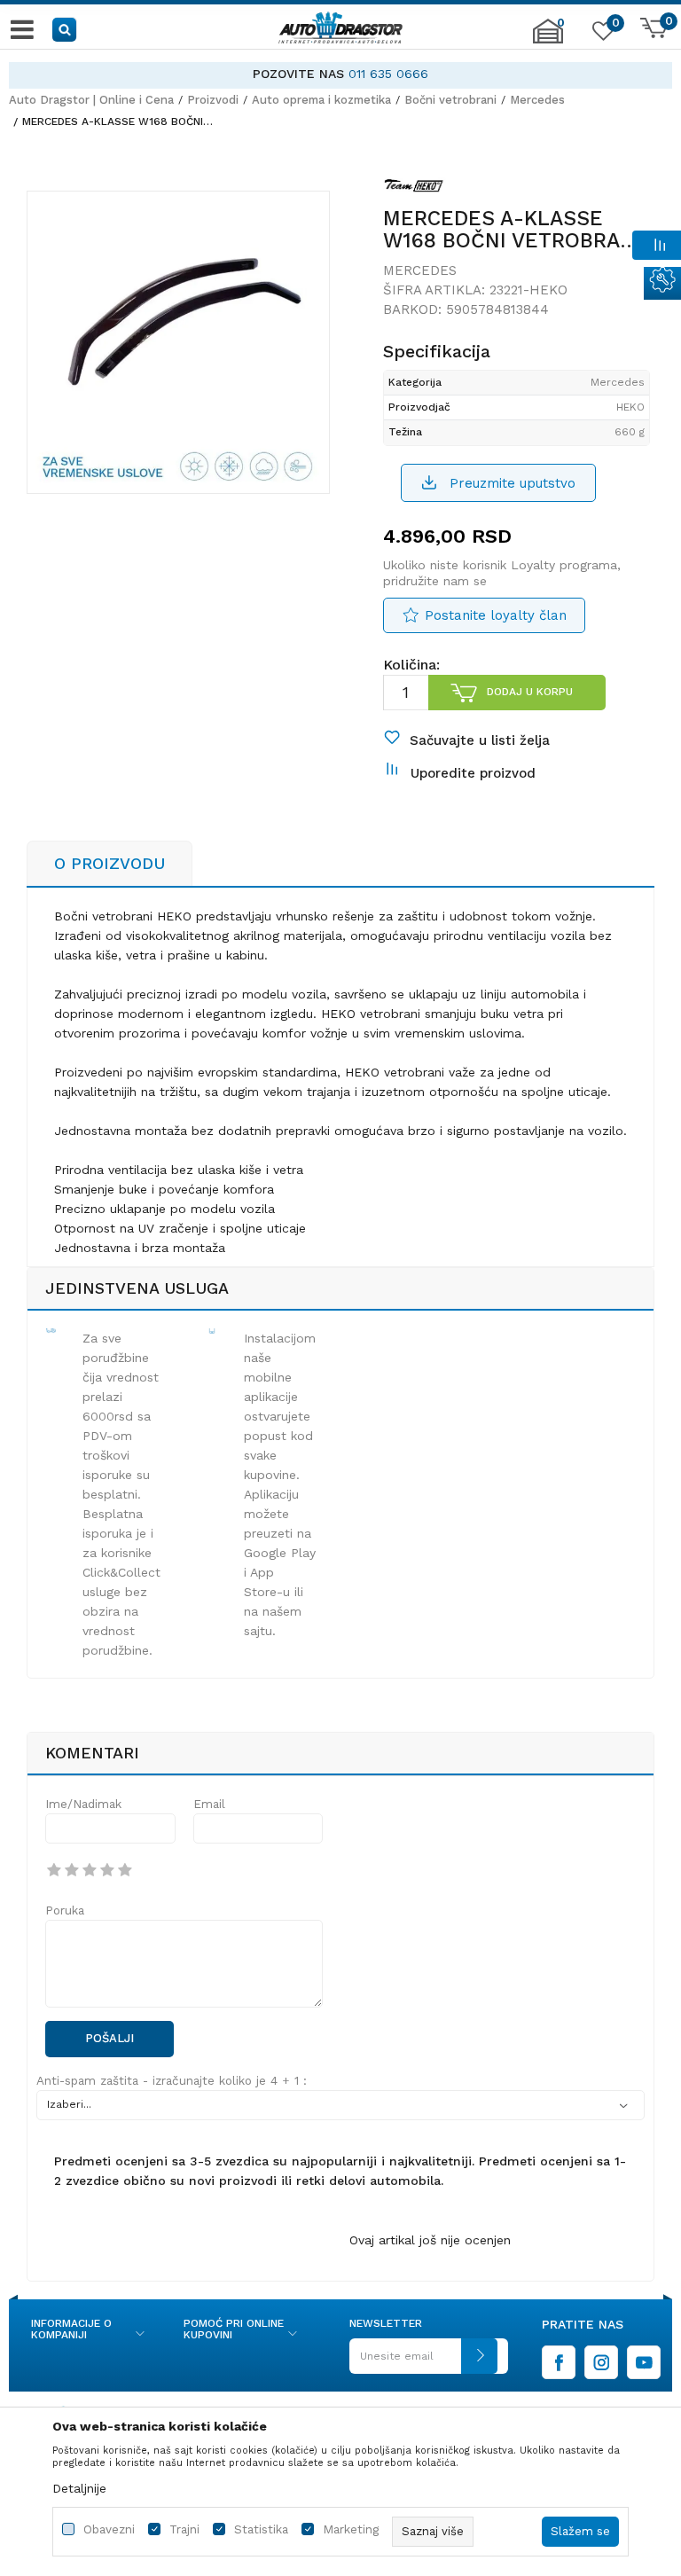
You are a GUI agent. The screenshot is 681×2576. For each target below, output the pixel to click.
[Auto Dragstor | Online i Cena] (340, 29)
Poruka (65, 1910)
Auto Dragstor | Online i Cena (91, 100)
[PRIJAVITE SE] (423, 2363)
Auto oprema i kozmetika (321, 100)
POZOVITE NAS (298, 74)
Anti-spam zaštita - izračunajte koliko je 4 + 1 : (172, 2081)
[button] (65, 29)
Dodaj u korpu (530, 692)
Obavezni (109, 2529)
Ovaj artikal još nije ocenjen (430, 2240)
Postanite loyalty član (496, 615)
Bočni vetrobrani (450, 100)
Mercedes (537, 100)
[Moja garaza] (548, 40)
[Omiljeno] (601, 35)
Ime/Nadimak (83, 1804)
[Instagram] (601, 2362)
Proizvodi (213, 100)
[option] (340, 74)
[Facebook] (559, 2362)
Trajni (184, 2529)
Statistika (261, 2529)
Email (209, 1804)
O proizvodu (110, 863)
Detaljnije (79, 2488)
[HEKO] (415, 189)
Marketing (351, 2529)
